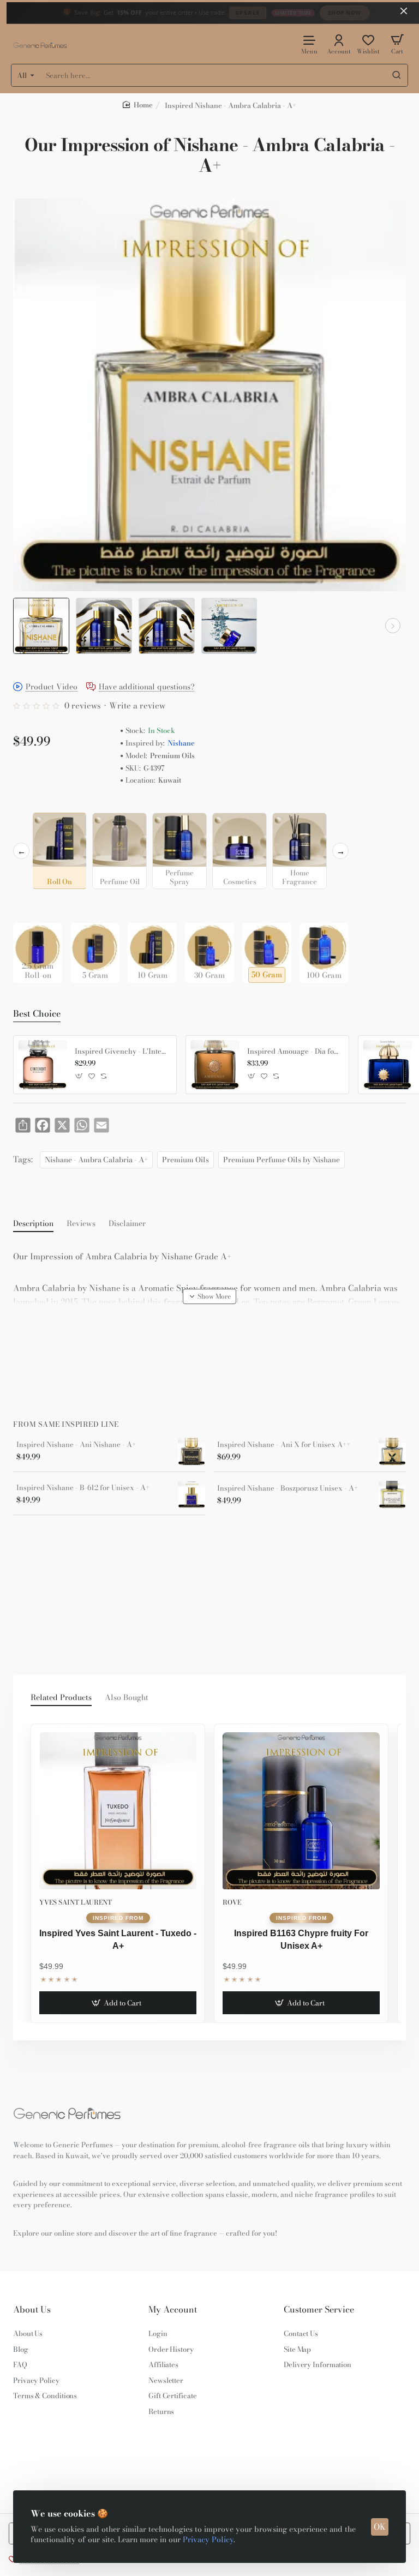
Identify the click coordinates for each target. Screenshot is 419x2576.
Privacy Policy (208, 2539)
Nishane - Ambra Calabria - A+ (96, 1160)
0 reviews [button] (83, 705)
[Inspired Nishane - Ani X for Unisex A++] (392, 1451)
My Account (173, 2310)
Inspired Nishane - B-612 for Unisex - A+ (83, 1488)
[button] (26, 626)
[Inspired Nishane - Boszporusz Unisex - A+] (392, 1494)
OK (380, 2527)
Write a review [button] (137, 705)
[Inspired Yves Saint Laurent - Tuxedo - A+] (118, 1811)
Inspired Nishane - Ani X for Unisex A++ (284, 1445)
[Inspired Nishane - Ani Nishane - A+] (191, 1451)
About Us (32, 2310)
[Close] (404, 11)
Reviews (81, 1224)
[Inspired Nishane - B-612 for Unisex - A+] (191, 1494)
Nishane (181, 743)
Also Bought (127, 1698)
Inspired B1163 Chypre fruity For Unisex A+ (301, 1939)
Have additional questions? (147, 687)
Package (31, 906)
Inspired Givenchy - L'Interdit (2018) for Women (122, 1052)
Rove (232, 1902)
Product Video (52, 687)
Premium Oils (185, 1160)
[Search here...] (397, 75)
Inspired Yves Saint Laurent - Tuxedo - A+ (118, 1939)
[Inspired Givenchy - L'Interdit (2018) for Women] (43, 1065)
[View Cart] (397, 44)
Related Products (61, 1698)
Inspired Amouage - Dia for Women (294, 1052)
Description (33, 1224)
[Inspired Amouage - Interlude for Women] (387, 1065)
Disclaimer (127, 1224)
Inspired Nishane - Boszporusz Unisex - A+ (288, 1488)
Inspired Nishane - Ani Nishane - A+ (76, 1445)
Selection (32, 804)
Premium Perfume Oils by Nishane (282, 1160)
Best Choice (37, 1014)
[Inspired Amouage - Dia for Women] (215, 1065)
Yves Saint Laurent (76, 1902)
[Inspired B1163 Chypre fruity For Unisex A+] (301, 1811)
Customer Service (319, 2310)
